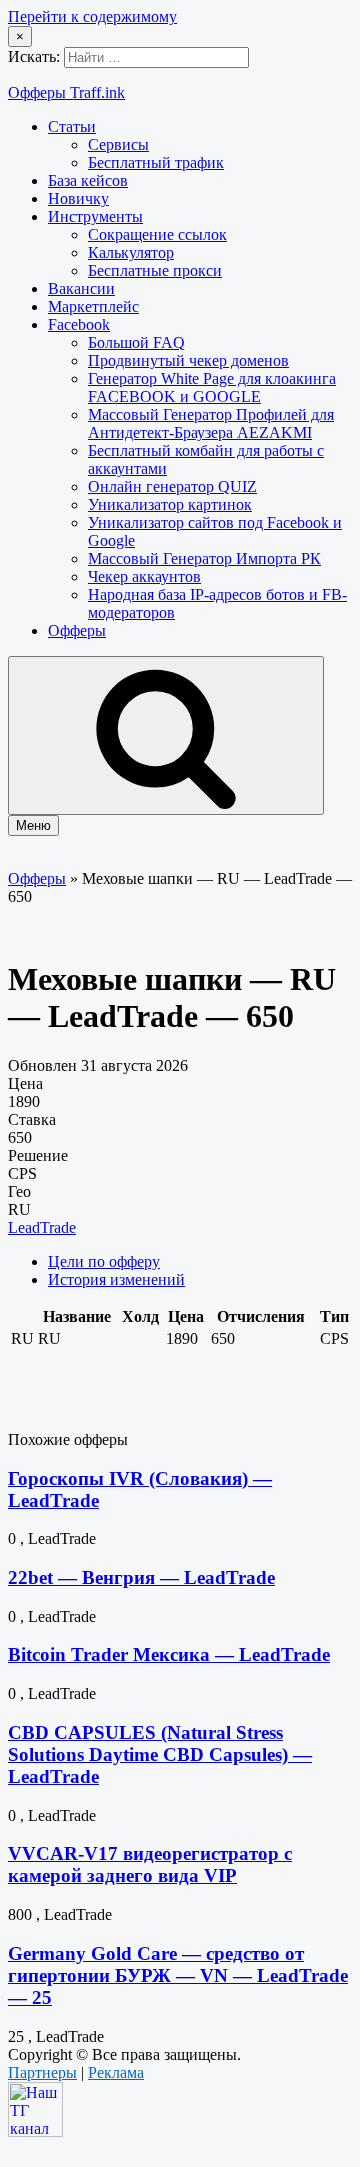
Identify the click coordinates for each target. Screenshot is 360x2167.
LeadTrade (42, 1227)
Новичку (78, 198)
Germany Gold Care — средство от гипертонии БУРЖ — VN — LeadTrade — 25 (178, 1975)
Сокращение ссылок (157, 234)
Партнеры (42, 2072)
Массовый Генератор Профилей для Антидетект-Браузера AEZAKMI (211, 423)
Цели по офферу (104, 1261)
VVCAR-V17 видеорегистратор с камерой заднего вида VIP (150, 1864)
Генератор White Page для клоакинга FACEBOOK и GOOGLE (212, 387)
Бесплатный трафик (156, 162)
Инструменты (95, 216)
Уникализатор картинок (170, 504)
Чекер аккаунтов (144, 576)
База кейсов (88, 180)
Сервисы (118, 144)
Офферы (77, 630)
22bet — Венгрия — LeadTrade (141, 1577)
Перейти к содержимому (92, 16)
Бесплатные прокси (155, 270)
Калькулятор (131, 252)
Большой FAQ (136, 342)
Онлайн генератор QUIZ (172, 486)
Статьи (72, 126)
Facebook (79, 324)
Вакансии (81, 288)
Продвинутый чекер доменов (188, 360)
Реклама (116, 2072)
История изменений (116, 1279)
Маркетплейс (93, 306)
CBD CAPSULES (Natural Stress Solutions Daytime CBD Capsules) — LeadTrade (160, 1754)
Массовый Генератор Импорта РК (204, 558)
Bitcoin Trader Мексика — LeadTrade (169, 1654)
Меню (33, 825)
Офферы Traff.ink (66, 92)
